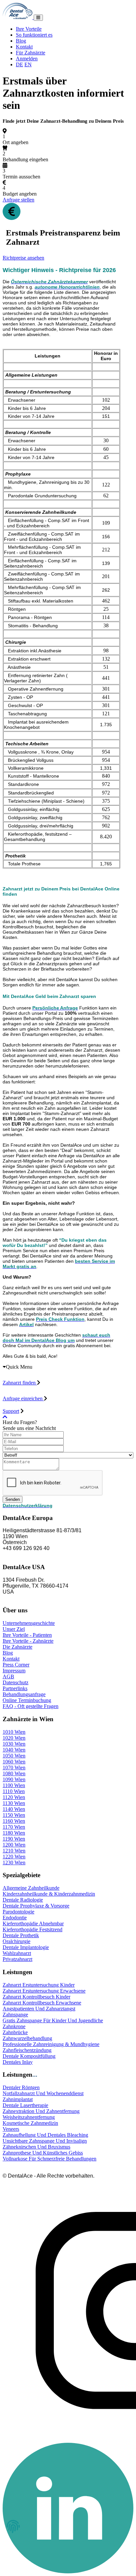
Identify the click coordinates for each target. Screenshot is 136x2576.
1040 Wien (14, 1750)
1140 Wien (14, 1809)
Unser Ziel (14, 1629)
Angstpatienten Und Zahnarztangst (39, 2009)
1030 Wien (14, 1744)
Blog (21, 41)
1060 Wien (14, 1762)
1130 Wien (14, 1803)
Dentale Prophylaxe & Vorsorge (36, 1906)
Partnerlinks (15, 1688)
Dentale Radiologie (23, 1900)
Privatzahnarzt (17, 1959)
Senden (13, 1499)
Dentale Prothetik (21, 1935)
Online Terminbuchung (27, 1700)
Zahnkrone (14, 2026)
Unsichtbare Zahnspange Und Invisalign (45, 2141)
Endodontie (15, 1918)
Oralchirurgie (17, 1941)
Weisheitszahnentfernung (29, 2117)
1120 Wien (14, 1797)
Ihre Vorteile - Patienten (27, 1635)
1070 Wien (14, 1768)
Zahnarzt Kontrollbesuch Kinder (36, 1997)
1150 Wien (14, 1815)
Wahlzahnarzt (17, 1953)
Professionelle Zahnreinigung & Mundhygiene (51, 2044)
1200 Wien (14, 1845)
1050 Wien (14, 1756)
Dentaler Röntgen (21, 2087)
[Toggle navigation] (38, 18)
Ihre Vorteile (29, 29)
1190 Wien (14, 1839)
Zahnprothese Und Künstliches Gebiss (43, 2153)
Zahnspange (15, 2015)
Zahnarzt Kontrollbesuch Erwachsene (42, 2003)
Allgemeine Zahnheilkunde (31, 1888)
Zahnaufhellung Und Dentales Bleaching (45, 2135)
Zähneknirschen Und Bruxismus (36, 2147)
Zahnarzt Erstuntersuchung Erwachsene (44, 1991)
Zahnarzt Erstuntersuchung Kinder (39, 1985)
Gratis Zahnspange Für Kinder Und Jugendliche (53, 2020)
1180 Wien (14, 1833)
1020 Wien (14, 1738)
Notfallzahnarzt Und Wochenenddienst (43, 2093)
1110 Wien (14, 1791)
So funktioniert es (34, 35)
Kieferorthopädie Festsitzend (33, 1929)
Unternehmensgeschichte (29, 1623)
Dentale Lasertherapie (25, 2105)
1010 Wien (14, 1732)
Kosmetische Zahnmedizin (30, 2123)
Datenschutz (16, 1682)
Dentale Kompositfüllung (29, 2056)
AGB (8, 1676)
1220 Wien (14, 1857)
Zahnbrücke (15, 2032)
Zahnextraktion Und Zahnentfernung (41, 2111)
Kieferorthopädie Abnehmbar (33, 1924)
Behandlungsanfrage (24, 1694)
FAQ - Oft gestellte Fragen (31, 1706)
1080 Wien (14, 1773)
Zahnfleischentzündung (27, 2050)
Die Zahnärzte (17, 1647)
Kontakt (24, 47)
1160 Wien (14, 1821)
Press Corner (16, 1665)
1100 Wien (14, 1785)
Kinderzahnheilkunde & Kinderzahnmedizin (49, 1894)
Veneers (11, 2129)
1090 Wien (14, 1779)
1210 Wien (14, 1851)
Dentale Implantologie (26, 1947)
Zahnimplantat (18, 2099)
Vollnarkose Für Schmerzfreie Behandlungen (50, 2159)
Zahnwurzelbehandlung (27, 2038)
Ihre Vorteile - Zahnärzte (28, 1641)
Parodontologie (18, 1912)
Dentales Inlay (18, 2062)
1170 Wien (14, 1827)
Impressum (14, 1671)
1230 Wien (14, 1862)
